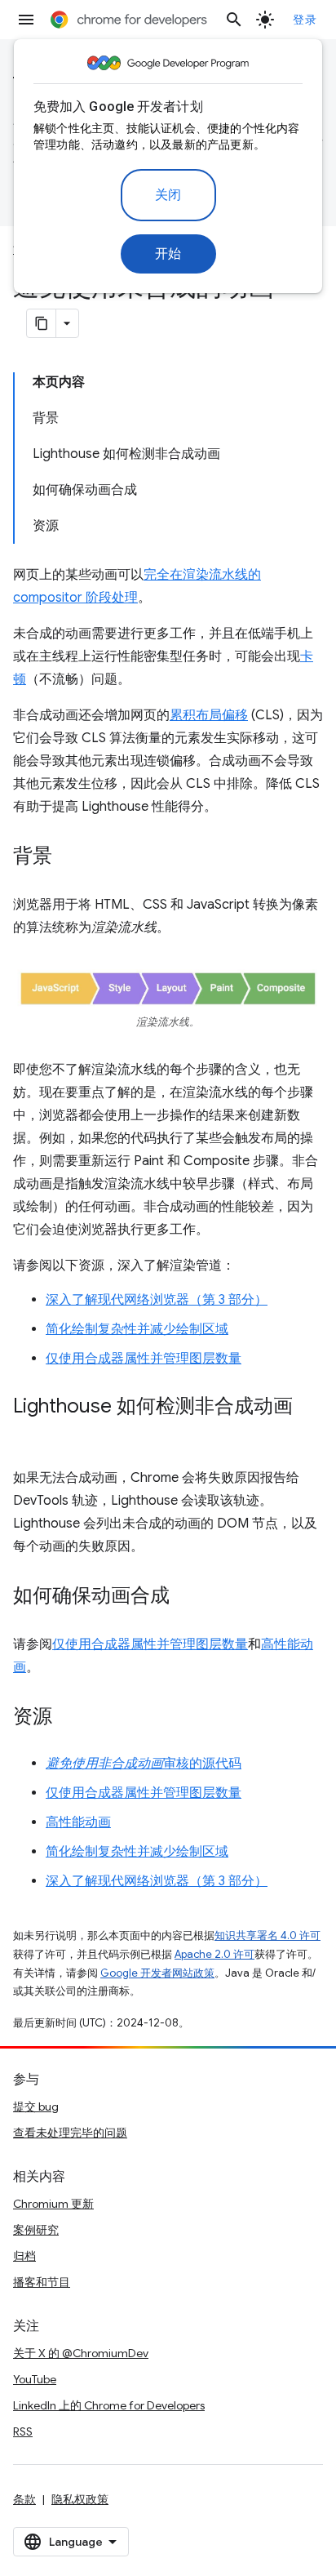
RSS (23, 2431)
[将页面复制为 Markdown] (42, 323)
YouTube (35, 2379)
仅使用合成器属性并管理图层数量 (144, 1359)
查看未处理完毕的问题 (70, 2133)
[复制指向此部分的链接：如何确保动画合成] (186, 1597)
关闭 (168, 195)
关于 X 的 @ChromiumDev (81, 2353)
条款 (24, 2499)
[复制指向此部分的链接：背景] (69, 857)
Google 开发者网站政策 (157, 1973)
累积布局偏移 (209, 715)
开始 (168, 254)
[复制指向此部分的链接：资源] (69, 1718)
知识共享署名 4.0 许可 (267, 1935)
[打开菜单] (26, 20)
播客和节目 (42, 2282)
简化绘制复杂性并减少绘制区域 (137, 1329)
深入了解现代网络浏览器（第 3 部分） (157, 1300)
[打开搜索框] (234, 20)
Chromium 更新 (53, 2204)
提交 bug (36, 2107)
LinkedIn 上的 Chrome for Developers (109, 2405)
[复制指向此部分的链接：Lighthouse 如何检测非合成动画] (29, 1430)
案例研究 (36, 2230)
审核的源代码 (144, 1764)
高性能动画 (78, 1822)
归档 (24, 2256)
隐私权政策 (80, 2499)
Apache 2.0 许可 (214, 1954)
